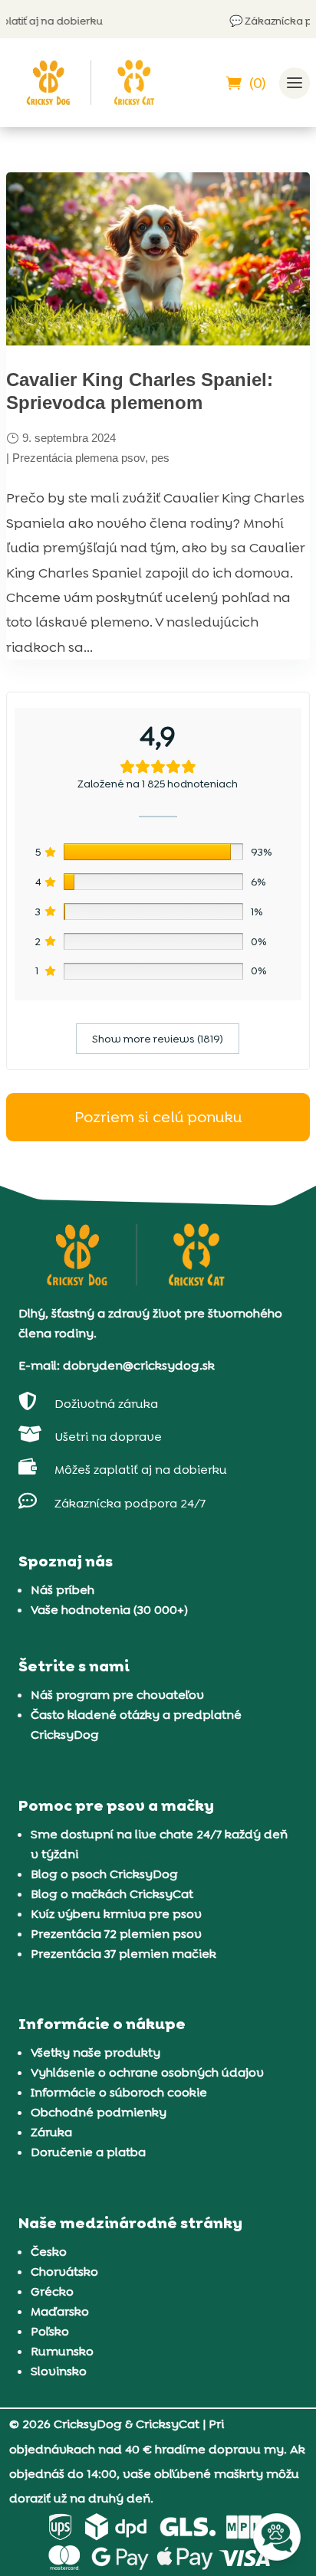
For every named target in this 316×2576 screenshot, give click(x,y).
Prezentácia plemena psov (79, 458)
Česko (49, 2252)
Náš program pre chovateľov (117, 1695)
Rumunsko (62, 2351)
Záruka (51, 2132)
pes (160, 458)
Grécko (52, 2291)
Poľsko (50, 2331)
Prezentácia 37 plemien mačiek (123, 1954)
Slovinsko (59, 2371)
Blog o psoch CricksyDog (104, 1874)
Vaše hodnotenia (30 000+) (109, 1610)
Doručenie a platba (88, 2152)
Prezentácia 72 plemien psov (116, 1934)
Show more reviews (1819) (158, 1039)
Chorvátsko (64, 2272)
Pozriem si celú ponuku (158, 1117)
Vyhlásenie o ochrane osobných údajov (147, 2072)
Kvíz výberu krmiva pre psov (116, 1914)
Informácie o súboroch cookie (119, 2092)
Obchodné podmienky (99, 2112)
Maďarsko (60, 2311)
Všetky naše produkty (95, 2052)
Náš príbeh (63, 1590)
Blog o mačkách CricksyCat (112, 1894)
